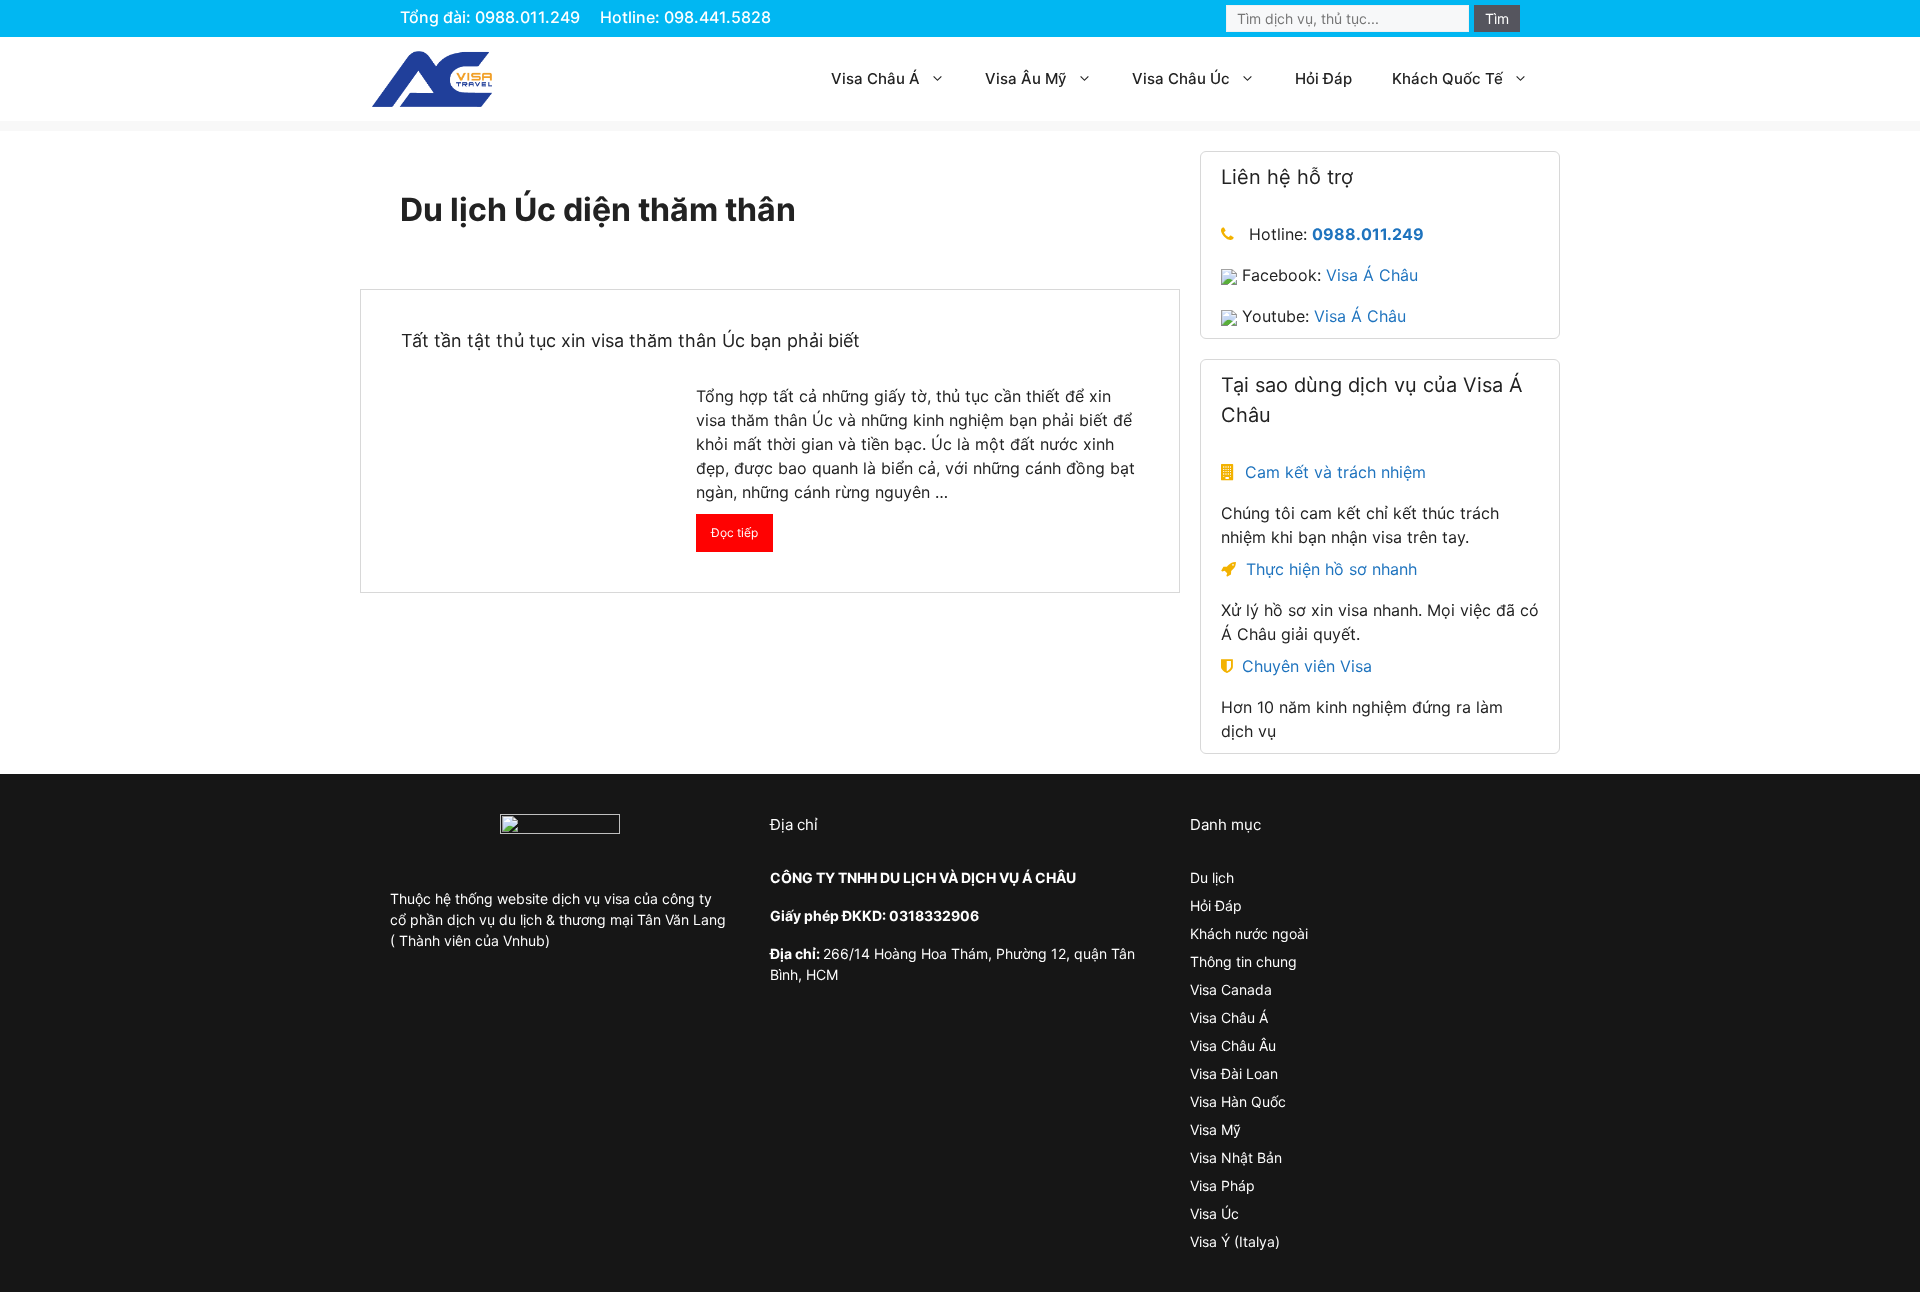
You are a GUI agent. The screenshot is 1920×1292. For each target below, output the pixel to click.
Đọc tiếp (734, 532)
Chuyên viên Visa (1307, 666)
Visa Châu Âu (1233, 1045)
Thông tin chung (1243, 961)
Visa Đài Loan (1234, 1073)
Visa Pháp (1222, 1185)
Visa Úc (1214, 1213)
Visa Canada (1231, 989)
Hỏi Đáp (1323, 78)
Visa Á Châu (1372, 275)
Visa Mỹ (1215, 1129)
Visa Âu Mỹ (1026, 78)
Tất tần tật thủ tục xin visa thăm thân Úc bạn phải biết (630, 340)
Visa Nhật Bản (1236, 1157)
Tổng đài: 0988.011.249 (490, 17)
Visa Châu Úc (1181, 78)
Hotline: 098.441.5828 (685, 17)
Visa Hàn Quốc (1238, 1101)
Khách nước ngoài (1249, 933)
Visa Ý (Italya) (1235, 1241)
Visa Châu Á (875, 78)
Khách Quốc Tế (1447, 78)
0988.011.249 (1368, 234)
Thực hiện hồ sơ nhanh (1331, 569)
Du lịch (1212, 877)
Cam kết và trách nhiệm (1335, 472)
